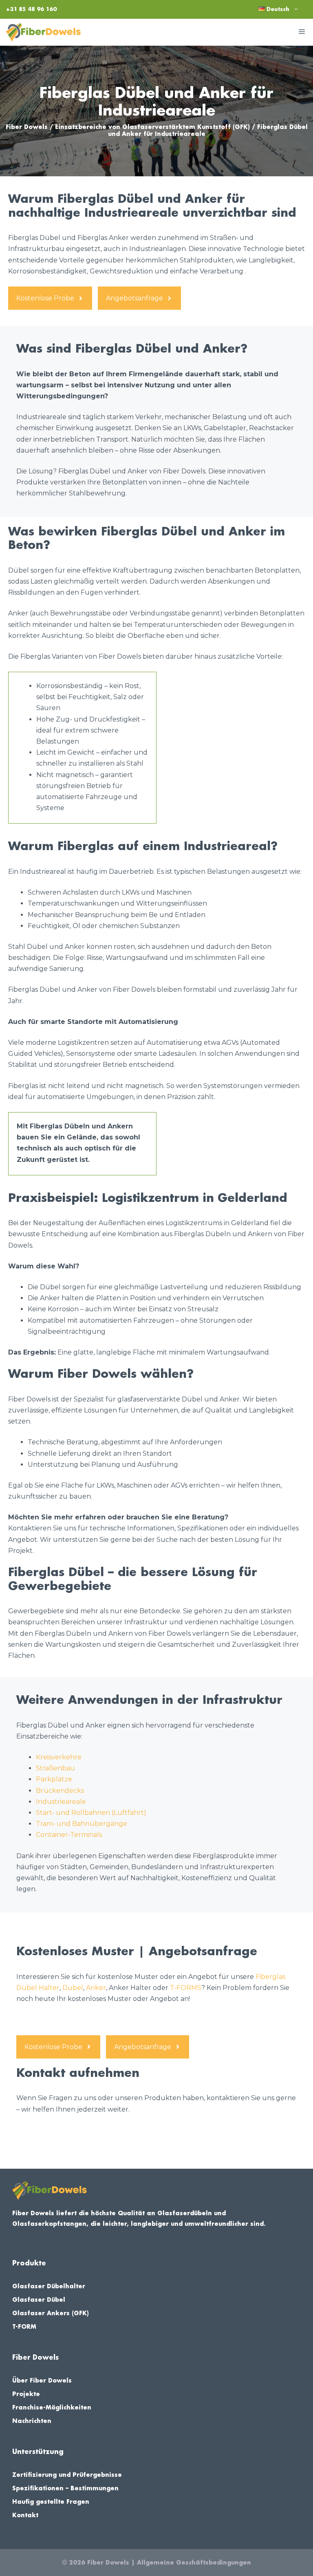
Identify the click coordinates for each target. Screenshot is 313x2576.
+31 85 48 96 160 (31, 9)
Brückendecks (60, 1791)
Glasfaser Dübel (39, 2300)
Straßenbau (55, 1768)
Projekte (26, 2394)
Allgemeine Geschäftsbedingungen (194, 2563)
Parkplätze (54, 1779)
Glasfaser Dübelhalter (49, 2286)
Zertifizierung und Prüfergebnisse (67, 2475)
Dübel (73, 1988)
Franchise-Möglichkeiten (52, 2407)
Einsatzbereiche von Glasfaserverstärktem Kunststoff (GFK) (152, 127)
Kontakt (25, 2515)
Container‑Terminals (69, 1835)
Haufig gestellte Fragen (51, 2502)
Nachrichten (32, 2421)
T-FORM (24, 2327)
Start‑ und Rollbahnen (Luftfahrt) (91, 1813)
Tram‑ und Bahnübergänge (82, 1824)
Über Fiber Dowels (42, 2381)
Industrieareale (61, 1802)
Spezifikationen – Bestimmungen (65, 2488)
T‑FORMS (186, 1988)
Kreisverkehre (59, 1757)
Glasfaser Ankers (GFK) (51, 2313)
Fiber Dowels (27, 127)
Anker (96, 1988)
